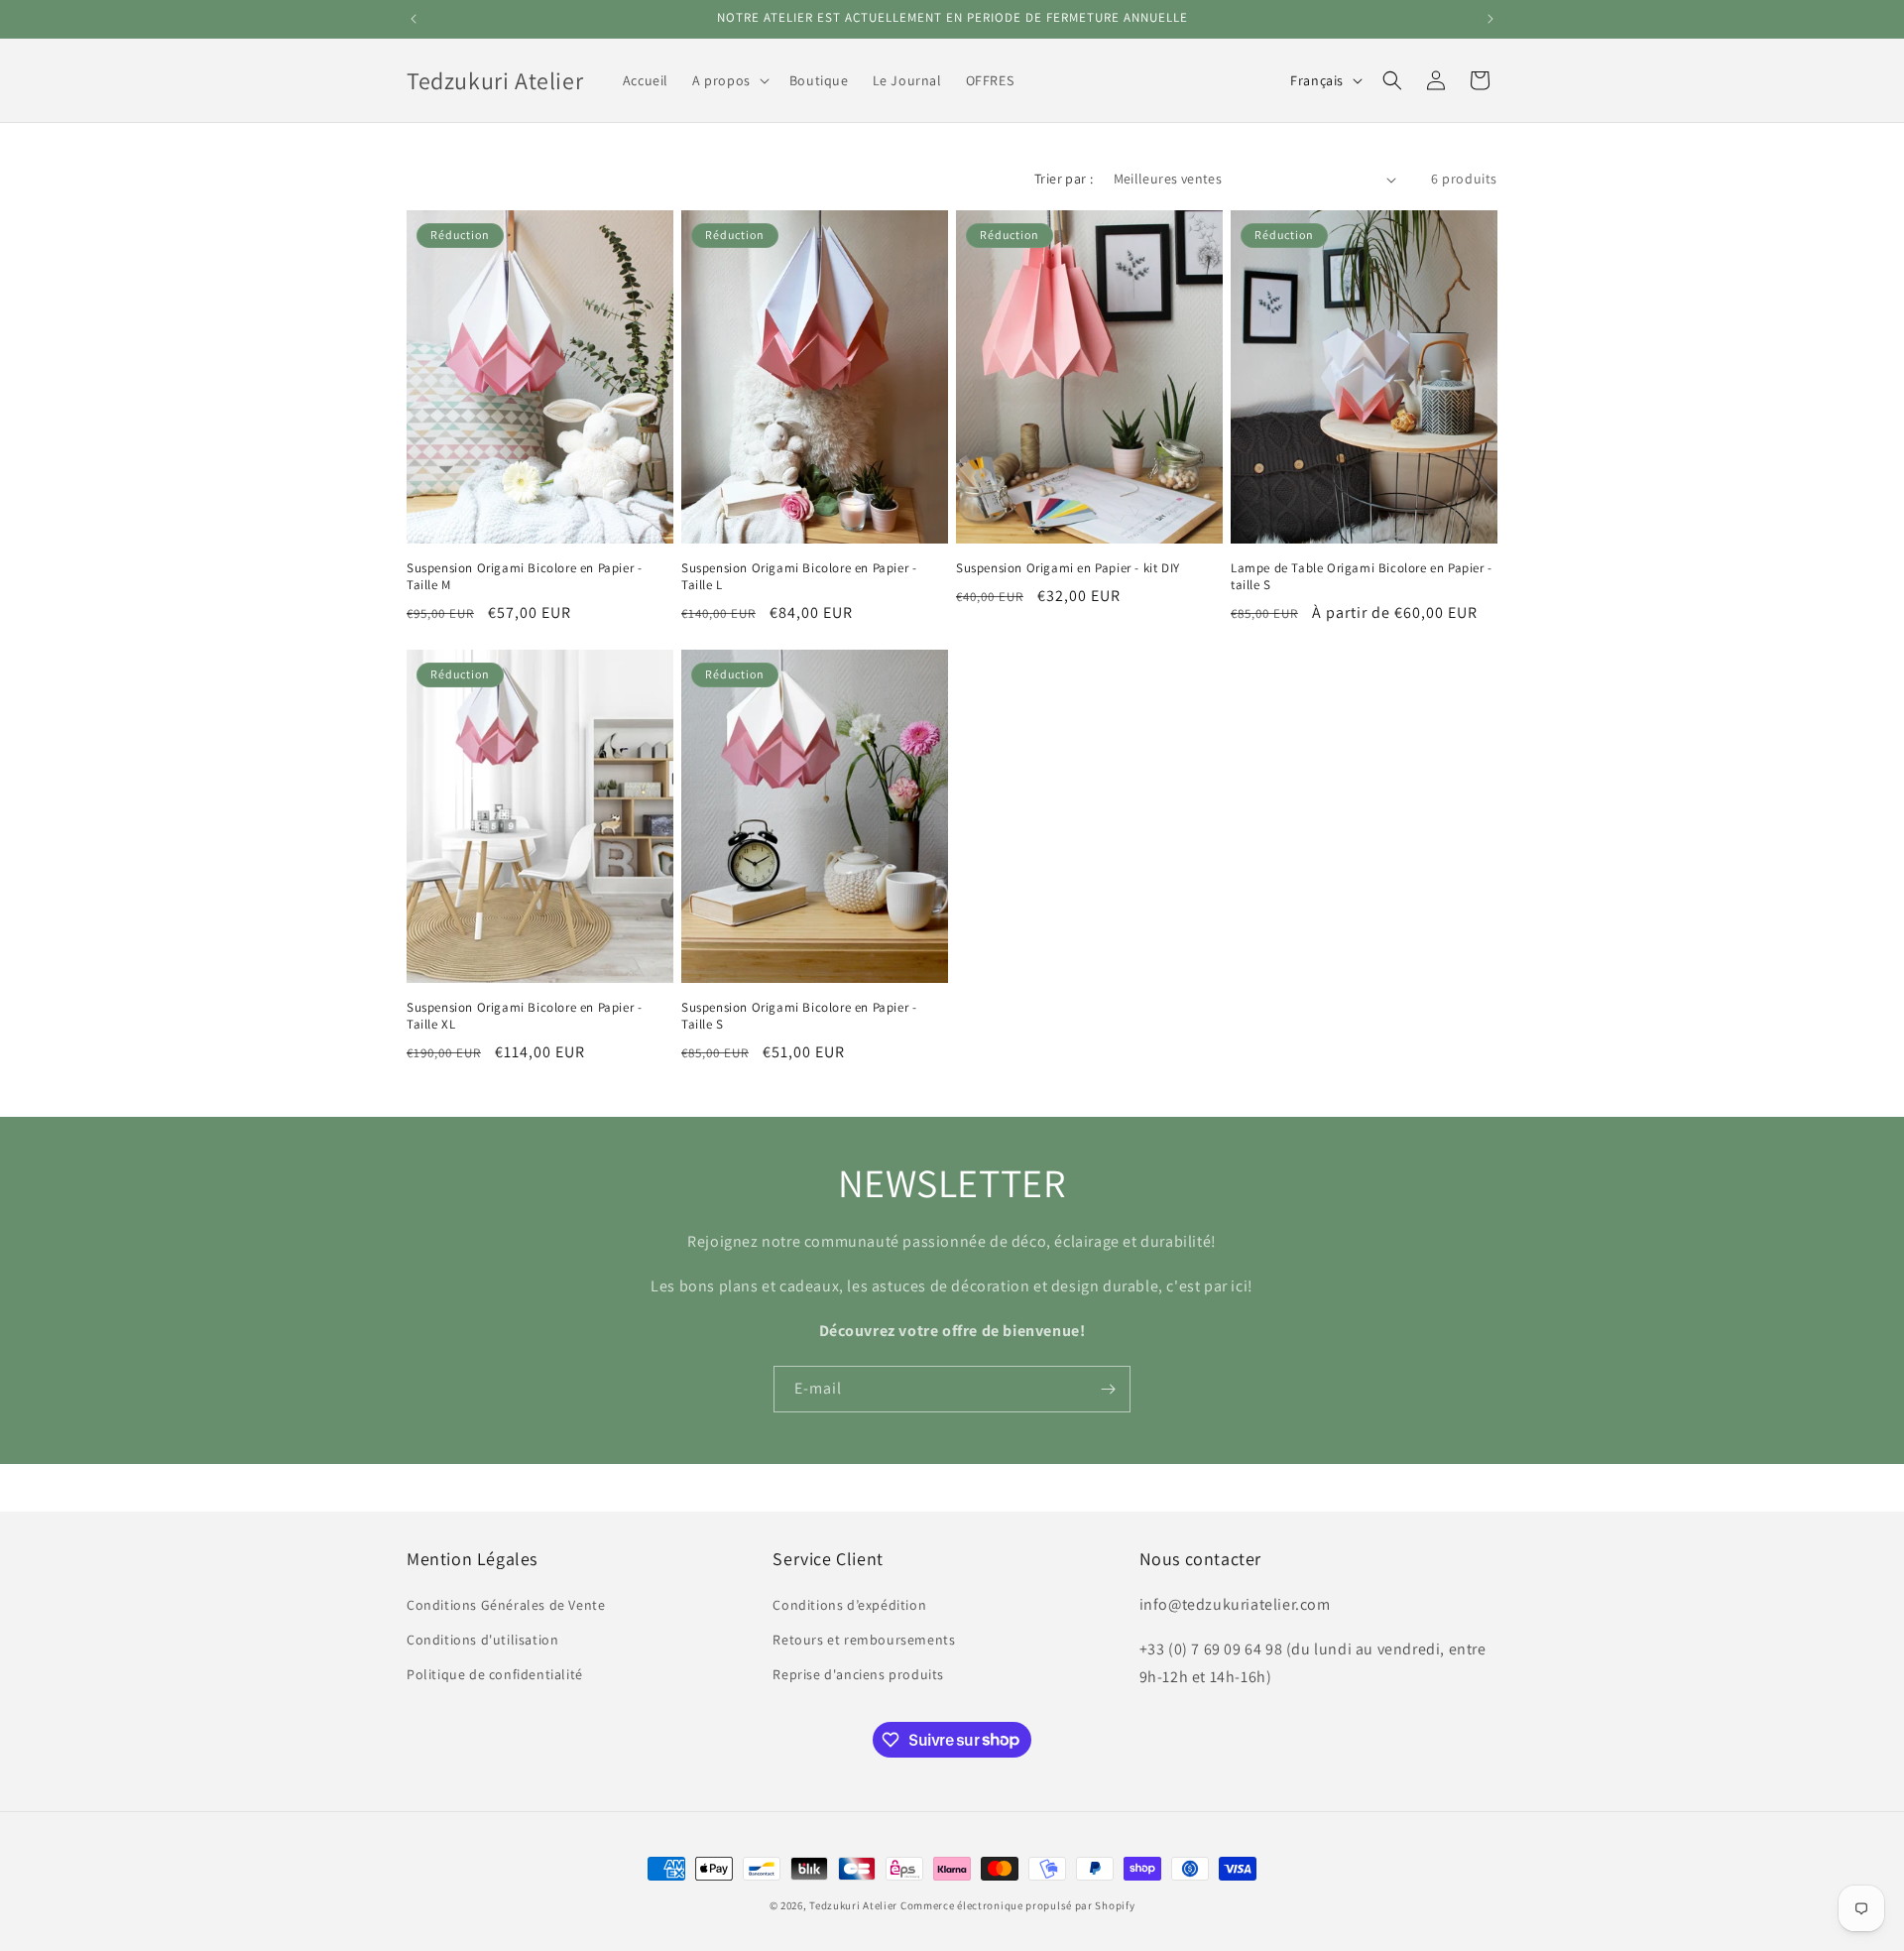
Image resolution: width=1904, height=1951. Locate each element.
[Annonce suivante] (1490, 19)
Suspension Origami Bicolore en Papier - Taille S (799, 1016)
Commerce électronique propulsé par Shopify (1017, 1905)
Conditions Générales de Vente (506, 1604)
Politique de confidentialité (495, 1673)
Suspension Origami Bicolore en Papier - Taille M (524, 577)
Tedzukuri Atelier (853, 1905)
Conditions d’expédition (849, 1604)
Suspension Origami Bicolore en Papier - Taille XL (524, 1016)
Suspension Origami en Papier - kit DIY (1068, 568)
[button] (729, 80)
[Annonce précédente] (414, 19)
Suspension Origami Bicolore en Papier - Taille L (799, 577)
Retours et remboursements (864, 1639)
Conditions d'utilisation (482, 1639)
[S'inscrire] (1108, 1389)
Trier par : (1064, 179)
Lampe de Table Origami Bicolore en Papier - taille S (1362, 577)
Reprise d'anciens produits (858, 1673)
